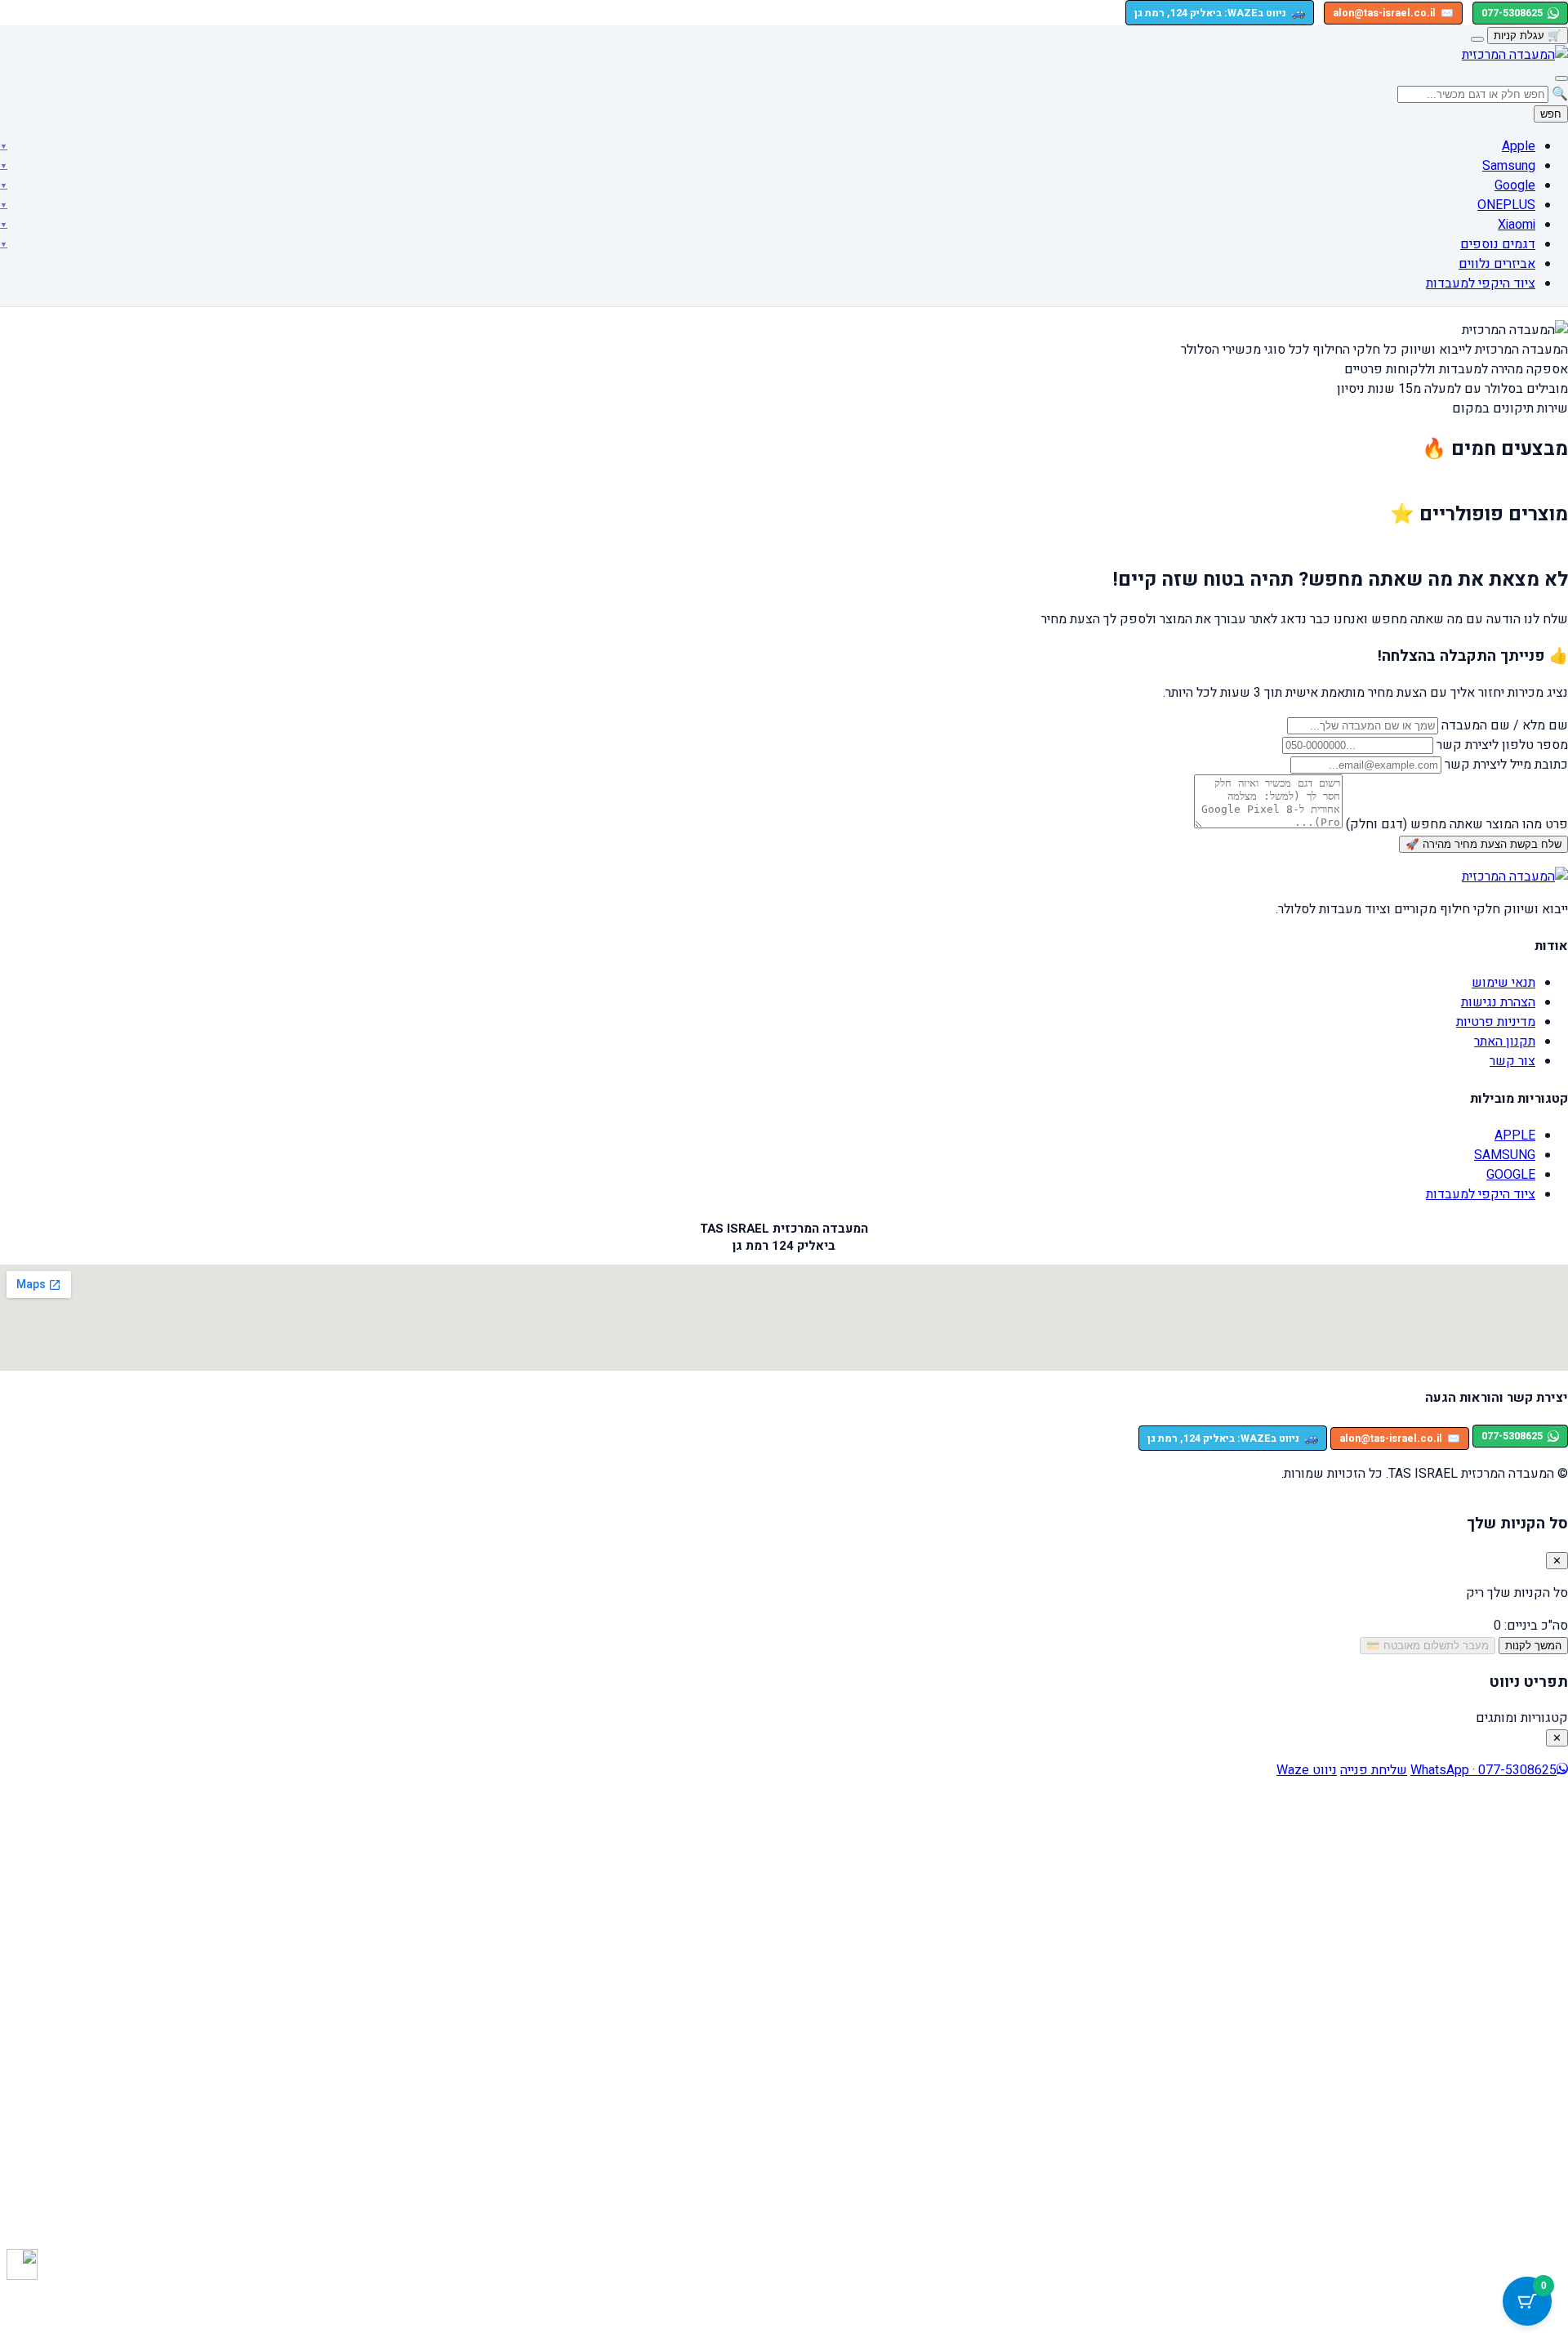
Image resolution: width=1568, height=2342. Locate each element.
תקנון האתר (1505, 1042)
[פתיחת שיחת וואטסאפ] (22, 2264)
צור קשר (1512, 1061)
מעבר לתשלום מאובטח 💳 (1428, 1646)
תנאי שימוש (1503, 983)
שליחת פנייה (1374, 1770)
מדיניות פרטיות (1496, 1022)
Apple (1519, 146)
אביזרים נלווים (1497, 264)
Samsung (1509, 166)
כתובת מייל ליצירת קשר (1506, 765)
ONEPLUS (1506, 205)
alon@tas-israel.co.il (1393, 13)
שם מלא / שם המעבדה (1505, 725)
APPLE (1515, 1135)
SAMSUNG (1505, 1155)
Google (1515, 185)
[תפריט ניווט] (1561, 78)
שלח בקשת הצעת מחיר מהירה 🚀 (1483, 844)
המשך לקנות (1533, 1646)
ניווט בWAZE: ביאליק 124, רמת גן (1220, 13)
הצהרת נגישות (1498, 1002)
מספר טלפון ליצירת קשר (1502, 745)
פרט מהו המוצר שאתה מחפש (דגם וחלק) (1457, 824)
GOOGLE (1511, 1175)
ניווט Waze (1307, 1770)
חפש (1551, 114)
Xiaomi (1517, 225)
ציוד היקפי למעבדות (1481, 283)
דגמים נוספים (1498, 244)
